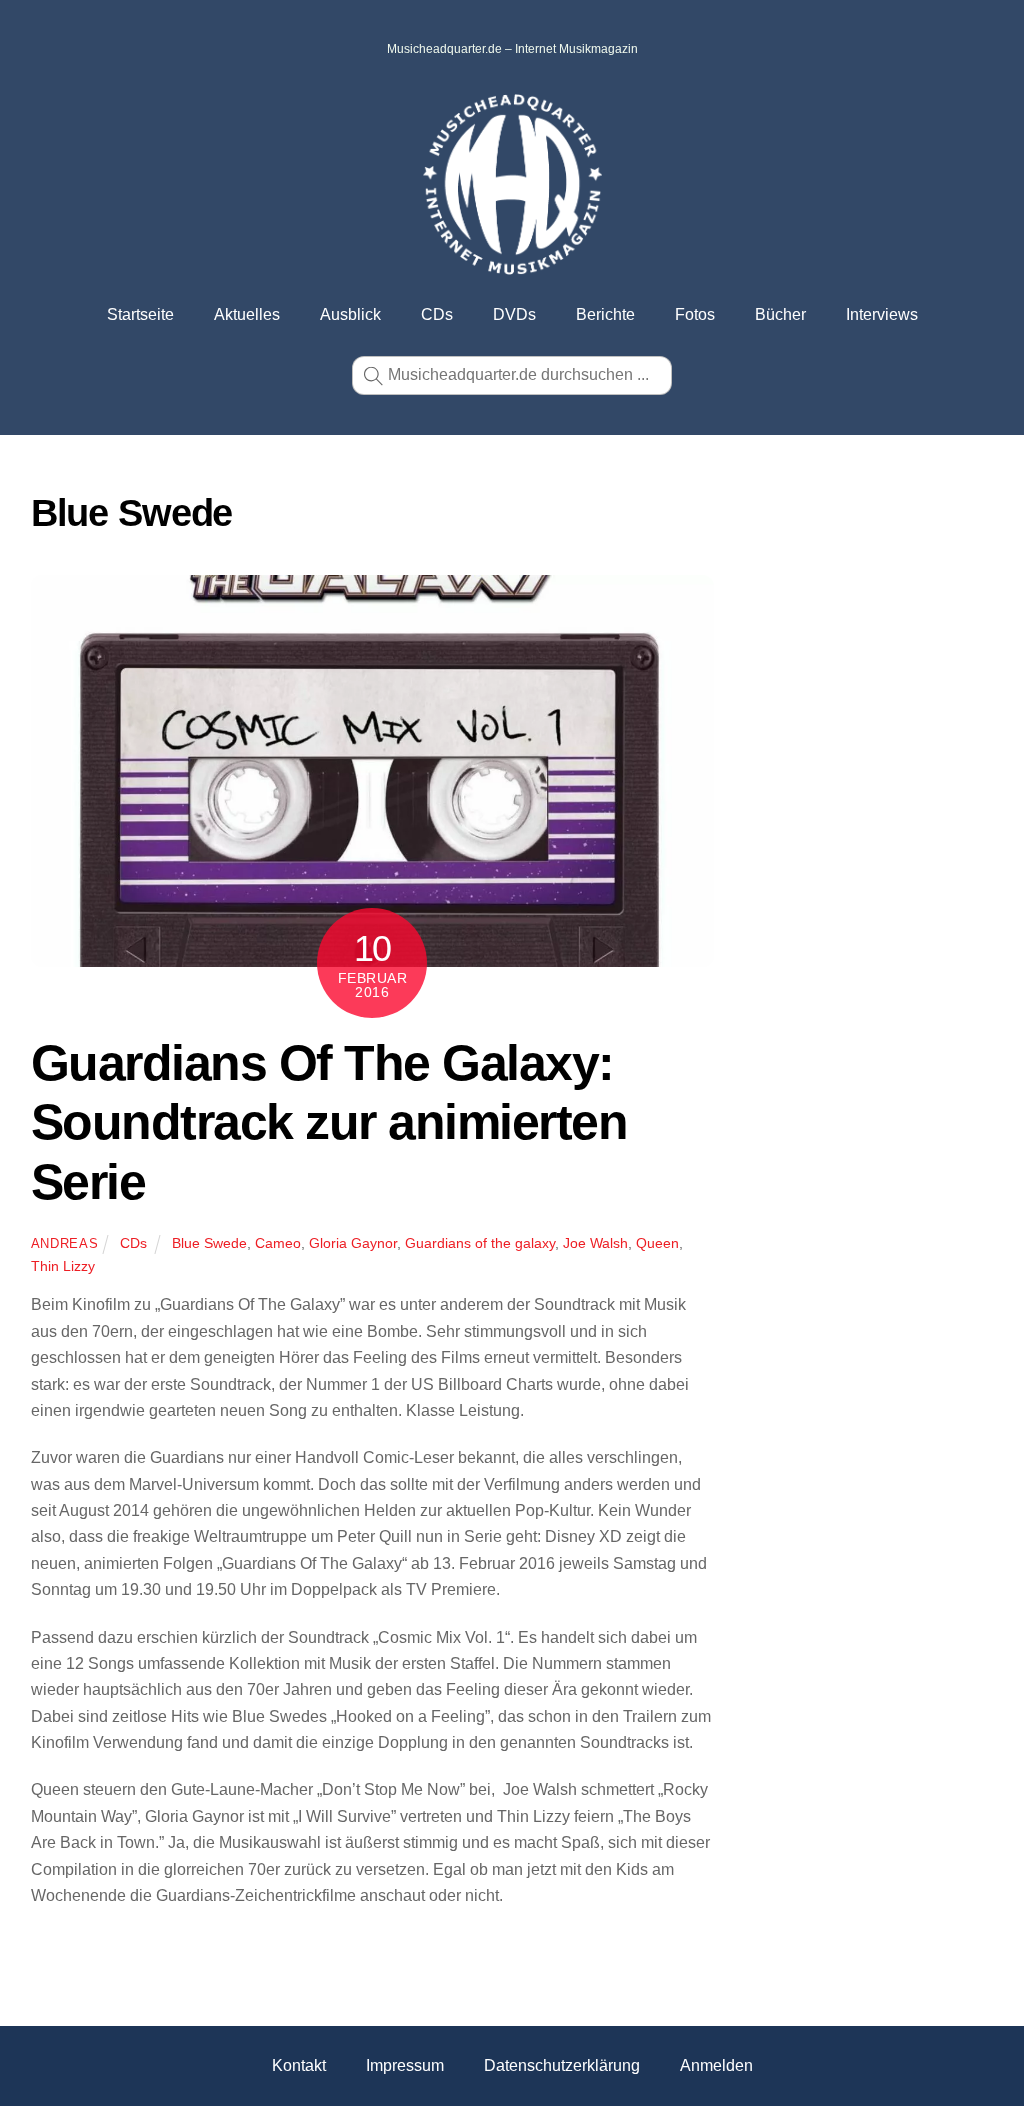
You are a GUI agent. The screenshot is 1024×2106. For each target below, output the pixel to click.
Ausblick (350, 314)
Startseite (140, 314)
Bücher (780, 314)
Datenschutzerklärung (562, 2065)
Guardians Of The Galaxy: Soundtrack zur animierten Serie (329, 1122)
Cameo (278, 1243)
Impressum (405, 2065)
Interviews (882, 314)
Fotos (695, 314)
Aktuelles (247, 314)
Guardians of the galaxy (480, 1243)
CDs (437, 314)
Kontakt (299, 2065)
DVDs (514, 314)
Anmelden (716, 2065)
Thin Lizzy (63, 1266)
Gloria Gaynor (353, 1243)
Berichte (605, 314)
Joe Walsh (595, 1243)
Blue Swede (209, 1243)
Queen (657, 1243)
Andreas (65, 1243)
